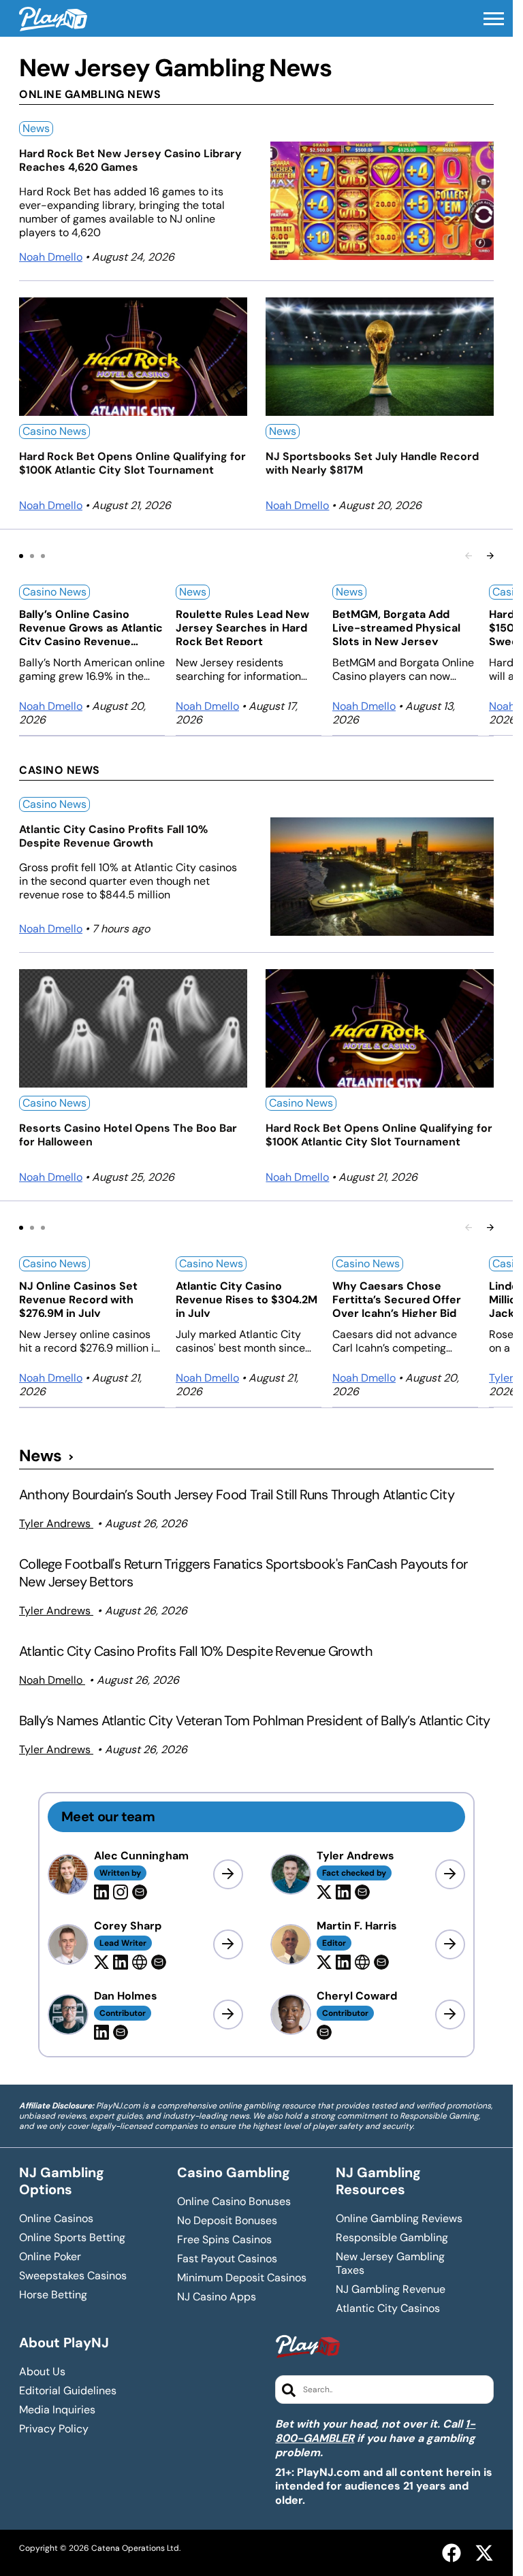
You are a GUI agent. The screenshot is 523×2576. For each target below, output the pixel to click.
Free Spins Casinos (224, 2240)
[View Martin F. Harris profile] (450, 1944)
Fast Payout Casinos (227, 2259)
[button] (494, 19)
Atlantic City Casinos (388, 2309)
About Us (42, 2372)
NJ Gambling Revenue (391, 2289)
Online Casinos (56, 2219)
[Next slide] (490, 556)
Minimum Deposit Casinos (242, 2278)
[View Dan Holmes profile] (228, 2015)
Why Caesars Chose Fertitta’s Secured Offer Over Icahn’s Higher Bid (397, 1298)
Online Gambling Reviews (399, 2219)
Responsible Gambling (392, 2238)
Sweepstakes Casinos (73, 2276)
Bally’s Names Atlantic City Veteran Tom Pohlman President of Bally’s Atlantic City (255, 1721)
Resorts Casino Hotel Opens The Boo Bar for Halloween (128, 1135)
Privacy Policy (54, 2429)
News (36, 128)
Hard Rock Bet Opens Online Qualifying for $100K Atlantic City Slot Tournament (132, 463)
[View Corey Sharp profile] (228, 1944)
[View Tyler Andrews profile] (450, 1874)
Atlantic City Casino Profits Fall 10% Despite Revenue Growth (113, 836)
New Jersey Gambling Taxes (390, 2264)
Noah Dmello (51, 257)
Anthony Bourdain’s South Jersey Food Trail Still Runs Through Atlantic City (237, 1495)
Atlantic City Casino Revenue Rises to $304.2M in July (247, 1298)
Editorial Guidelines (68, 2391)
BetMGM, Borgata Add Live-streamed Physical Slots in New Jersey (396, 626)
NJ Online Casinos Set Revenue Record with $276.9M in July (78, 1298)
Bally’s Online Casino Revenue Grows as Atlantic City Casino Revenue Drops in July (91, 626)
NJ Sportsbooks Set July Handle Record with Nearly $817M (372, 463)
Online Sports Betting (72, 2238)
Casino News (54, 431)
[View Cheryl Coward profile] (450, 2015)
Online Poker (50, 2257)
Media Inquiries (57, 2410)
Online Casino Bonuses (234, 2202)
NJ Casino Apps (217, 2297)
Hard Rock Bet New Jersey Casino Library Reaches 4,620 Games (130, 161)
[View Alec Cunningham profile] (228, 1874)
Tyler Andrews (56, 1523)
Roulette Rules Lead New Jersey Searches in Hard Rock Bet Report (242, 626)
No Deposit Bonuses (227, 2221)
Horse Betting (53, 2295)
